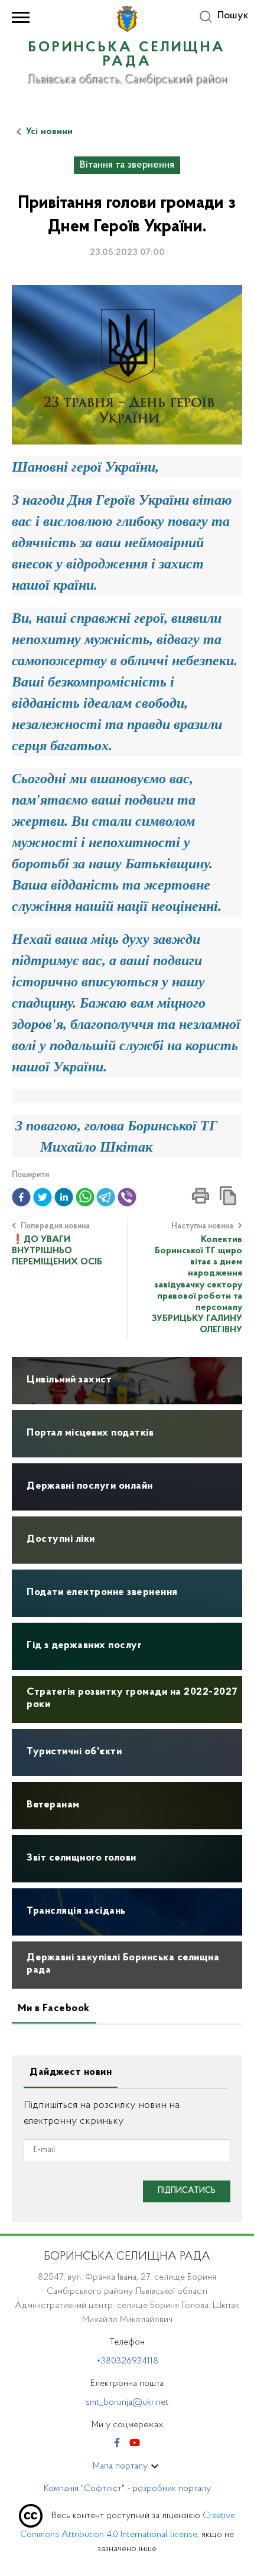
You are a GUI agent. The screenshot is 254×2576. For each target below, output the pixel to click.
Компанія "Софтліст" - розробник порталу (127, 2489)
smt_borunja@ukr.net (127, 2402)
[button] (21, 1197)
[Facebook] (117, 2444)
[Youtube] (135, 2444)
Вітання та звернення (127, 165)
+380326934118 (127, 2361)
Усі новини (50, 132)
